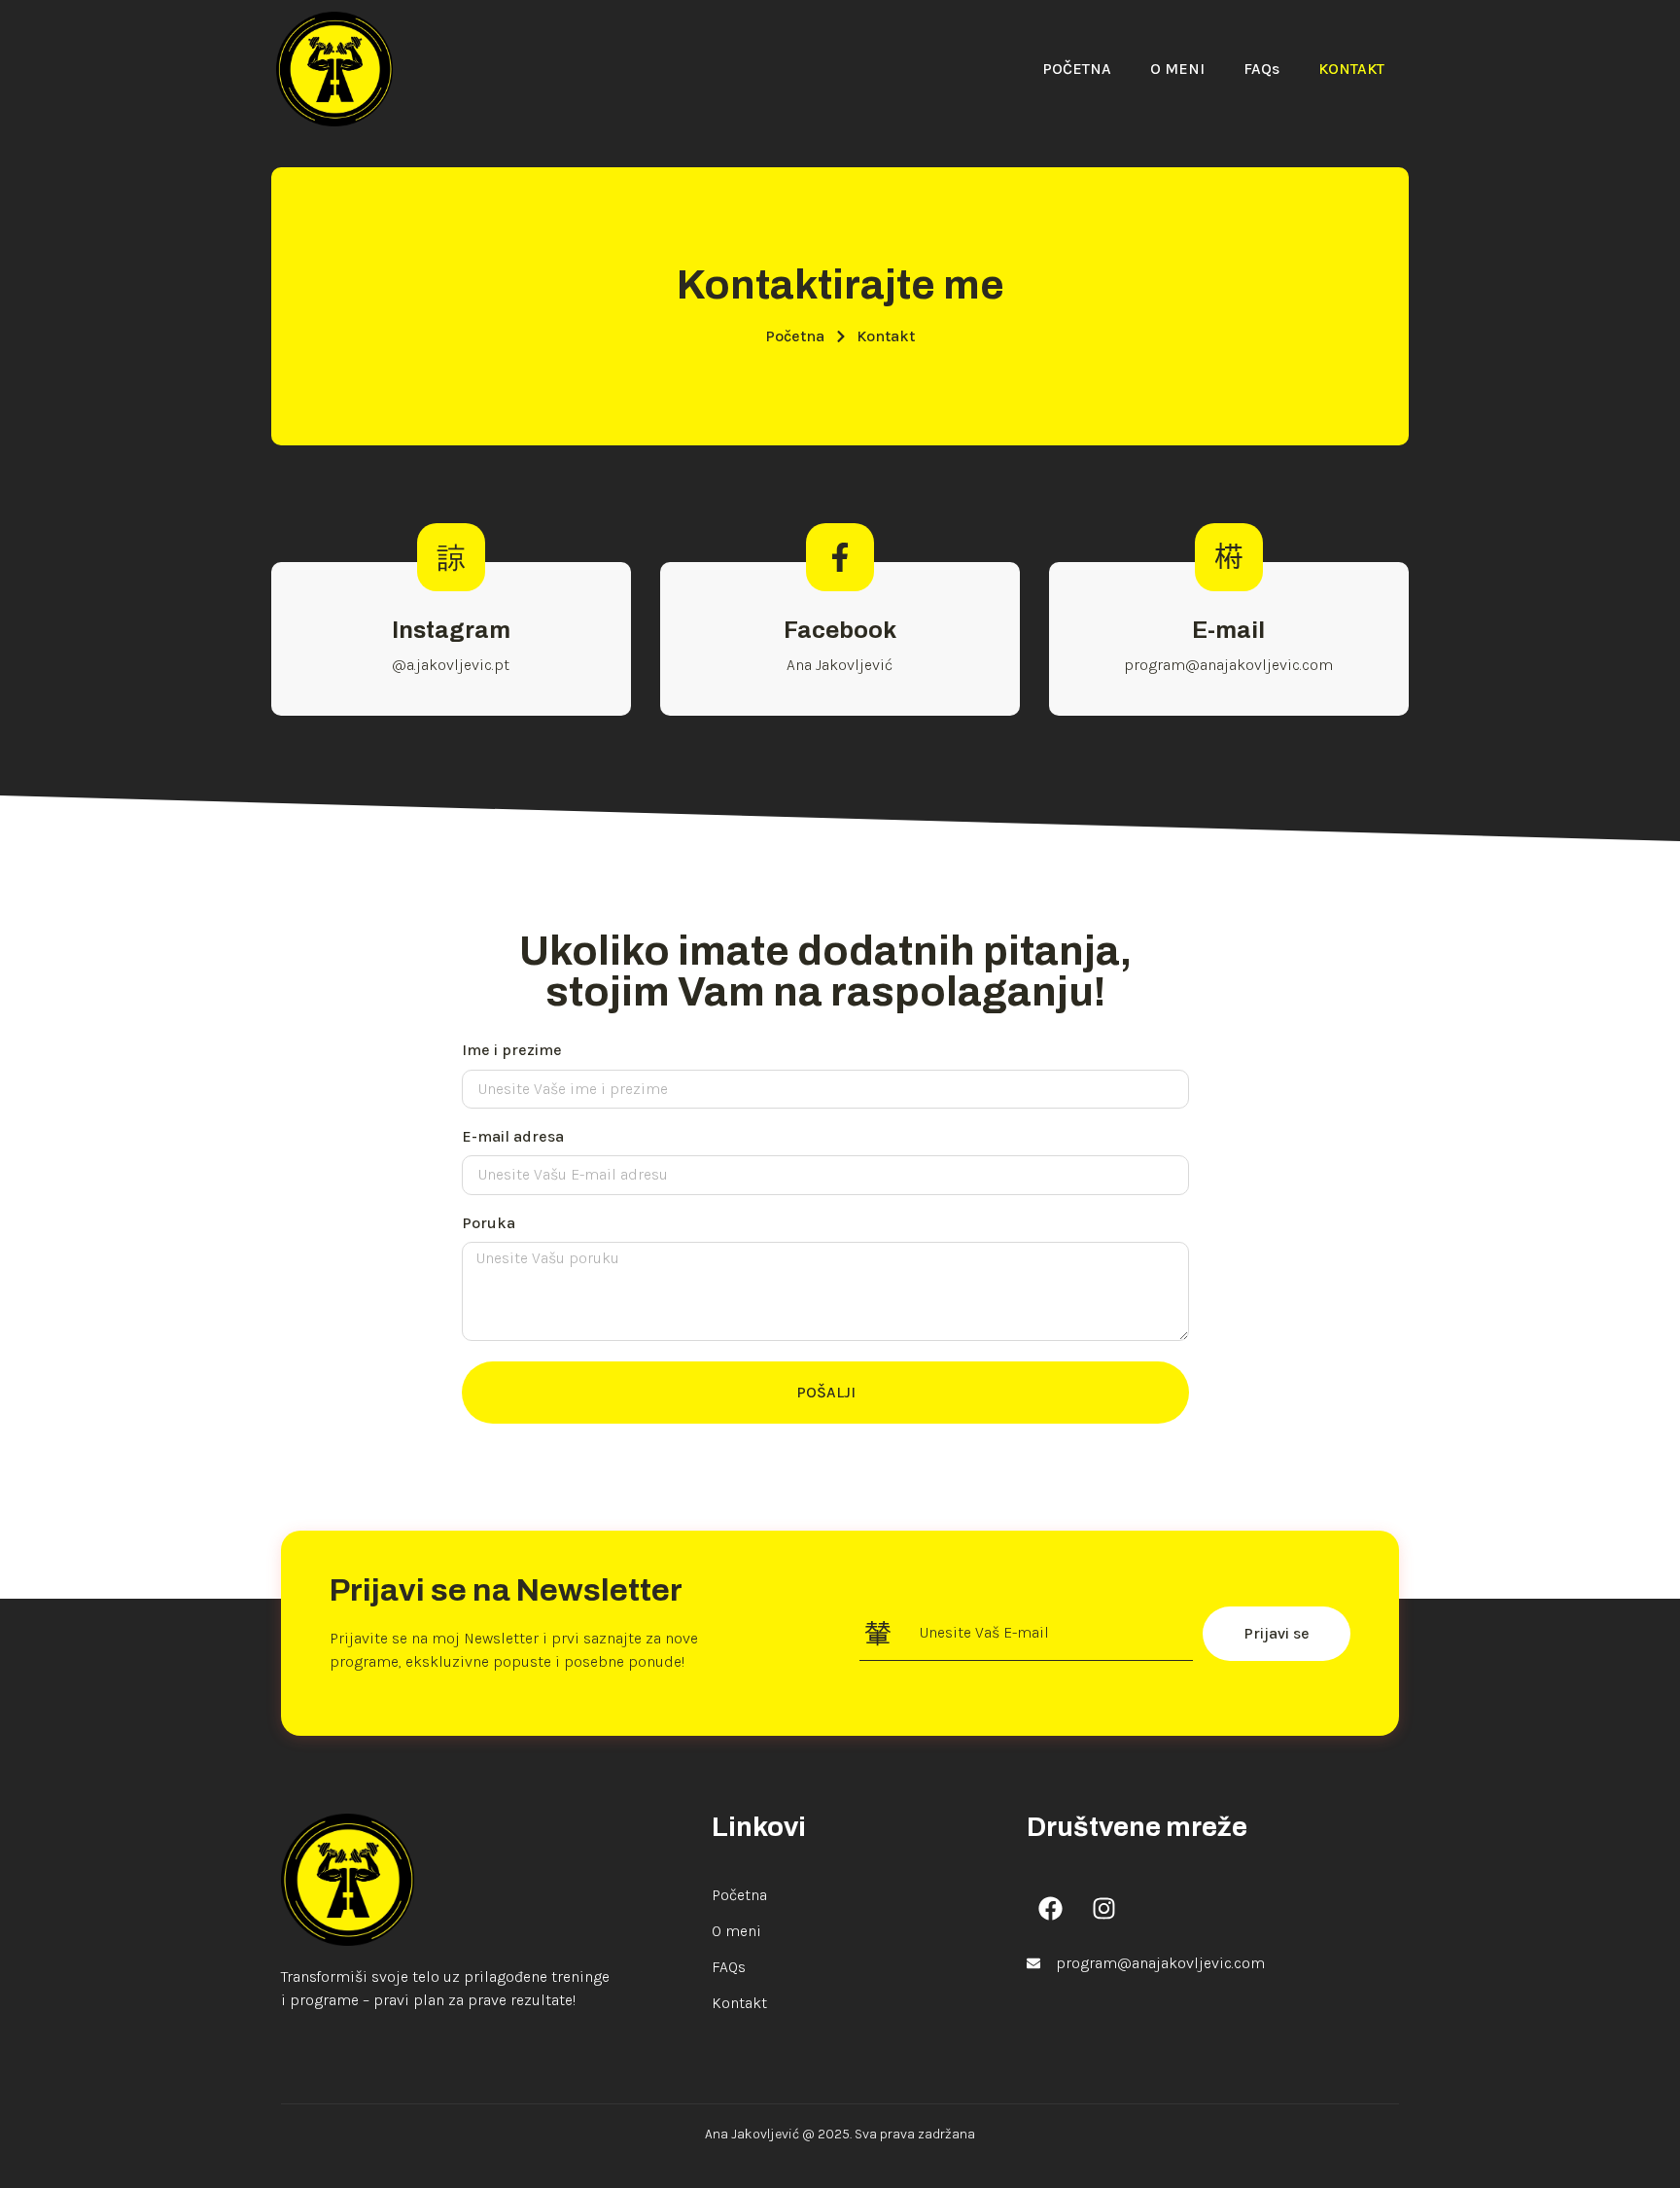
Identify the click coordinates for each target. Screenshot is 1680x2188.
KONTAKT (1351, 69)
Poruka (489, 1223)
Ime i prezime (512, 1050)
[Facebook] (1051, 1908)
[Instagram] (1104, 1908)
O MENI (1177, 69)
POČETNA (1077, 69)
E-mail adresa (513, 1136)
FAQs (1261, 69)
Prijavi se (1277, 1633)
